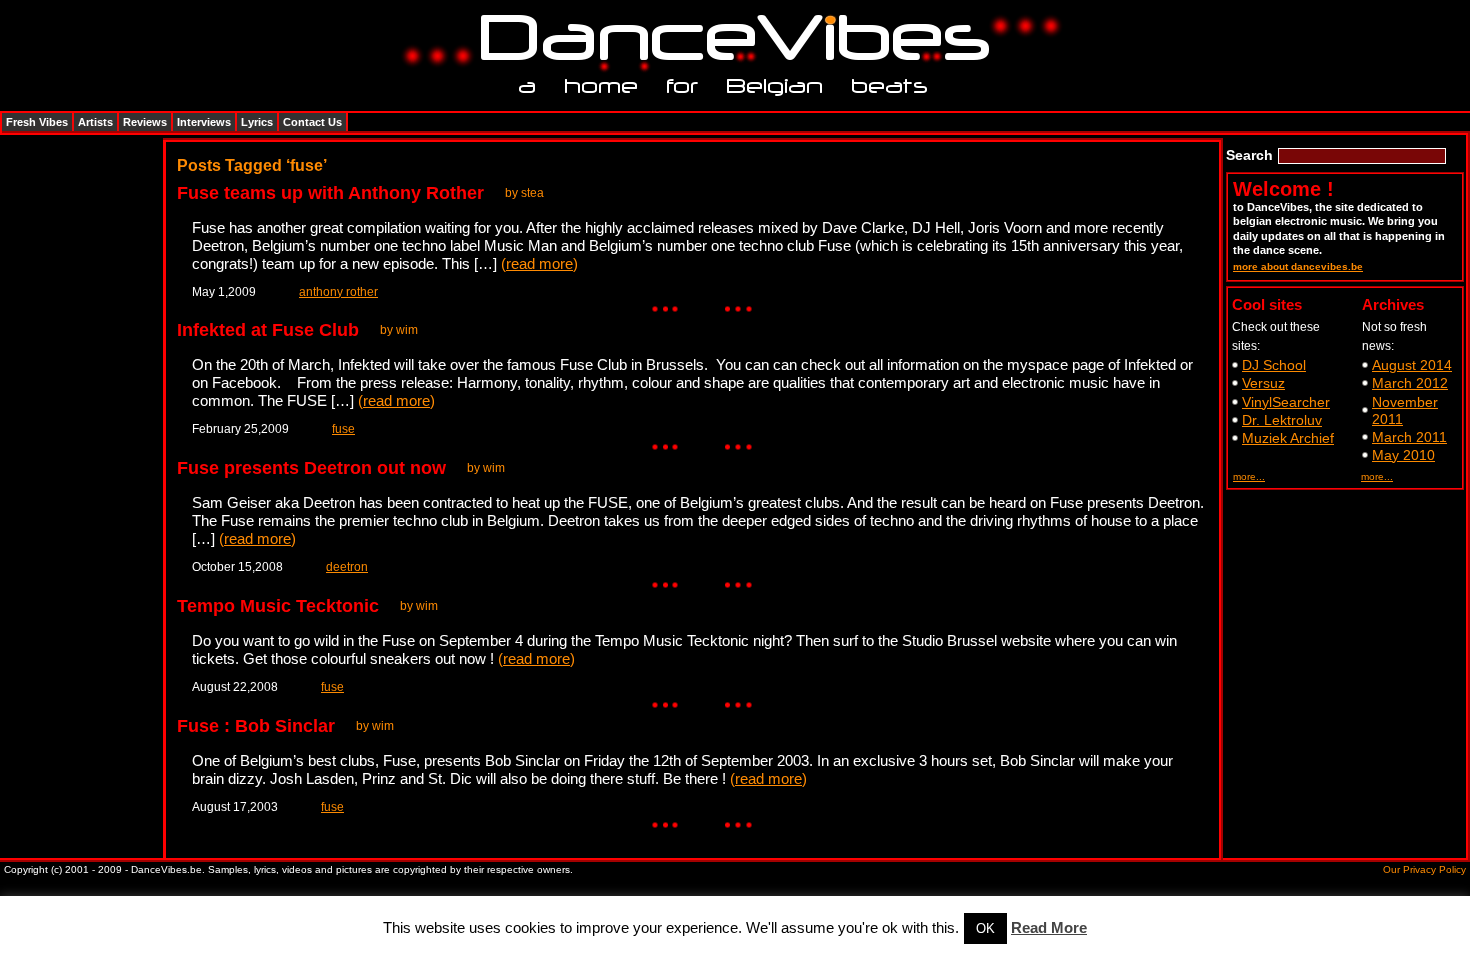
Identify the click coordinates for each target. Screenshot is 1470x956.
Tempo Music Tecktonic (278, 606)
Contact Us (312, 122)
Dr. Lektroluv (1282, 420)
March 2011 (1409, 437)
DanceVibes (727, 38)
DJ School (1274, 365)
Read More (1049, 927)
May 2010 (1403, 455)
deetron (347, 567)
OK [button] (985, 928)
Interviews (204, 122)
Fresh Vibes (37, 122)
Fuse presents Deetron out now (311, 468)
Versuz (1263, 383)
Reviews (145, 122)
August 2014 (1412, 365)
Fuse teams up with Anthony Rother (330, 193)
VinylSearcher (1286, 402)
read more (539, 263)
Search (1249, 155)
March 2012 (1410, 383)
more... (1249, 476)
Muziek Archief (1288, 438)
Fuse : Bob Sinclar (256, 726)
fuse (343, 429)
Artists (95, 122)
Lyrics (257, 122)
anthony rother (338, 292)
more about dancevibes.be (1298, 266)
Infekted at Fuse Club (268, 330)
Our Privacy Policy (1424, 869)
